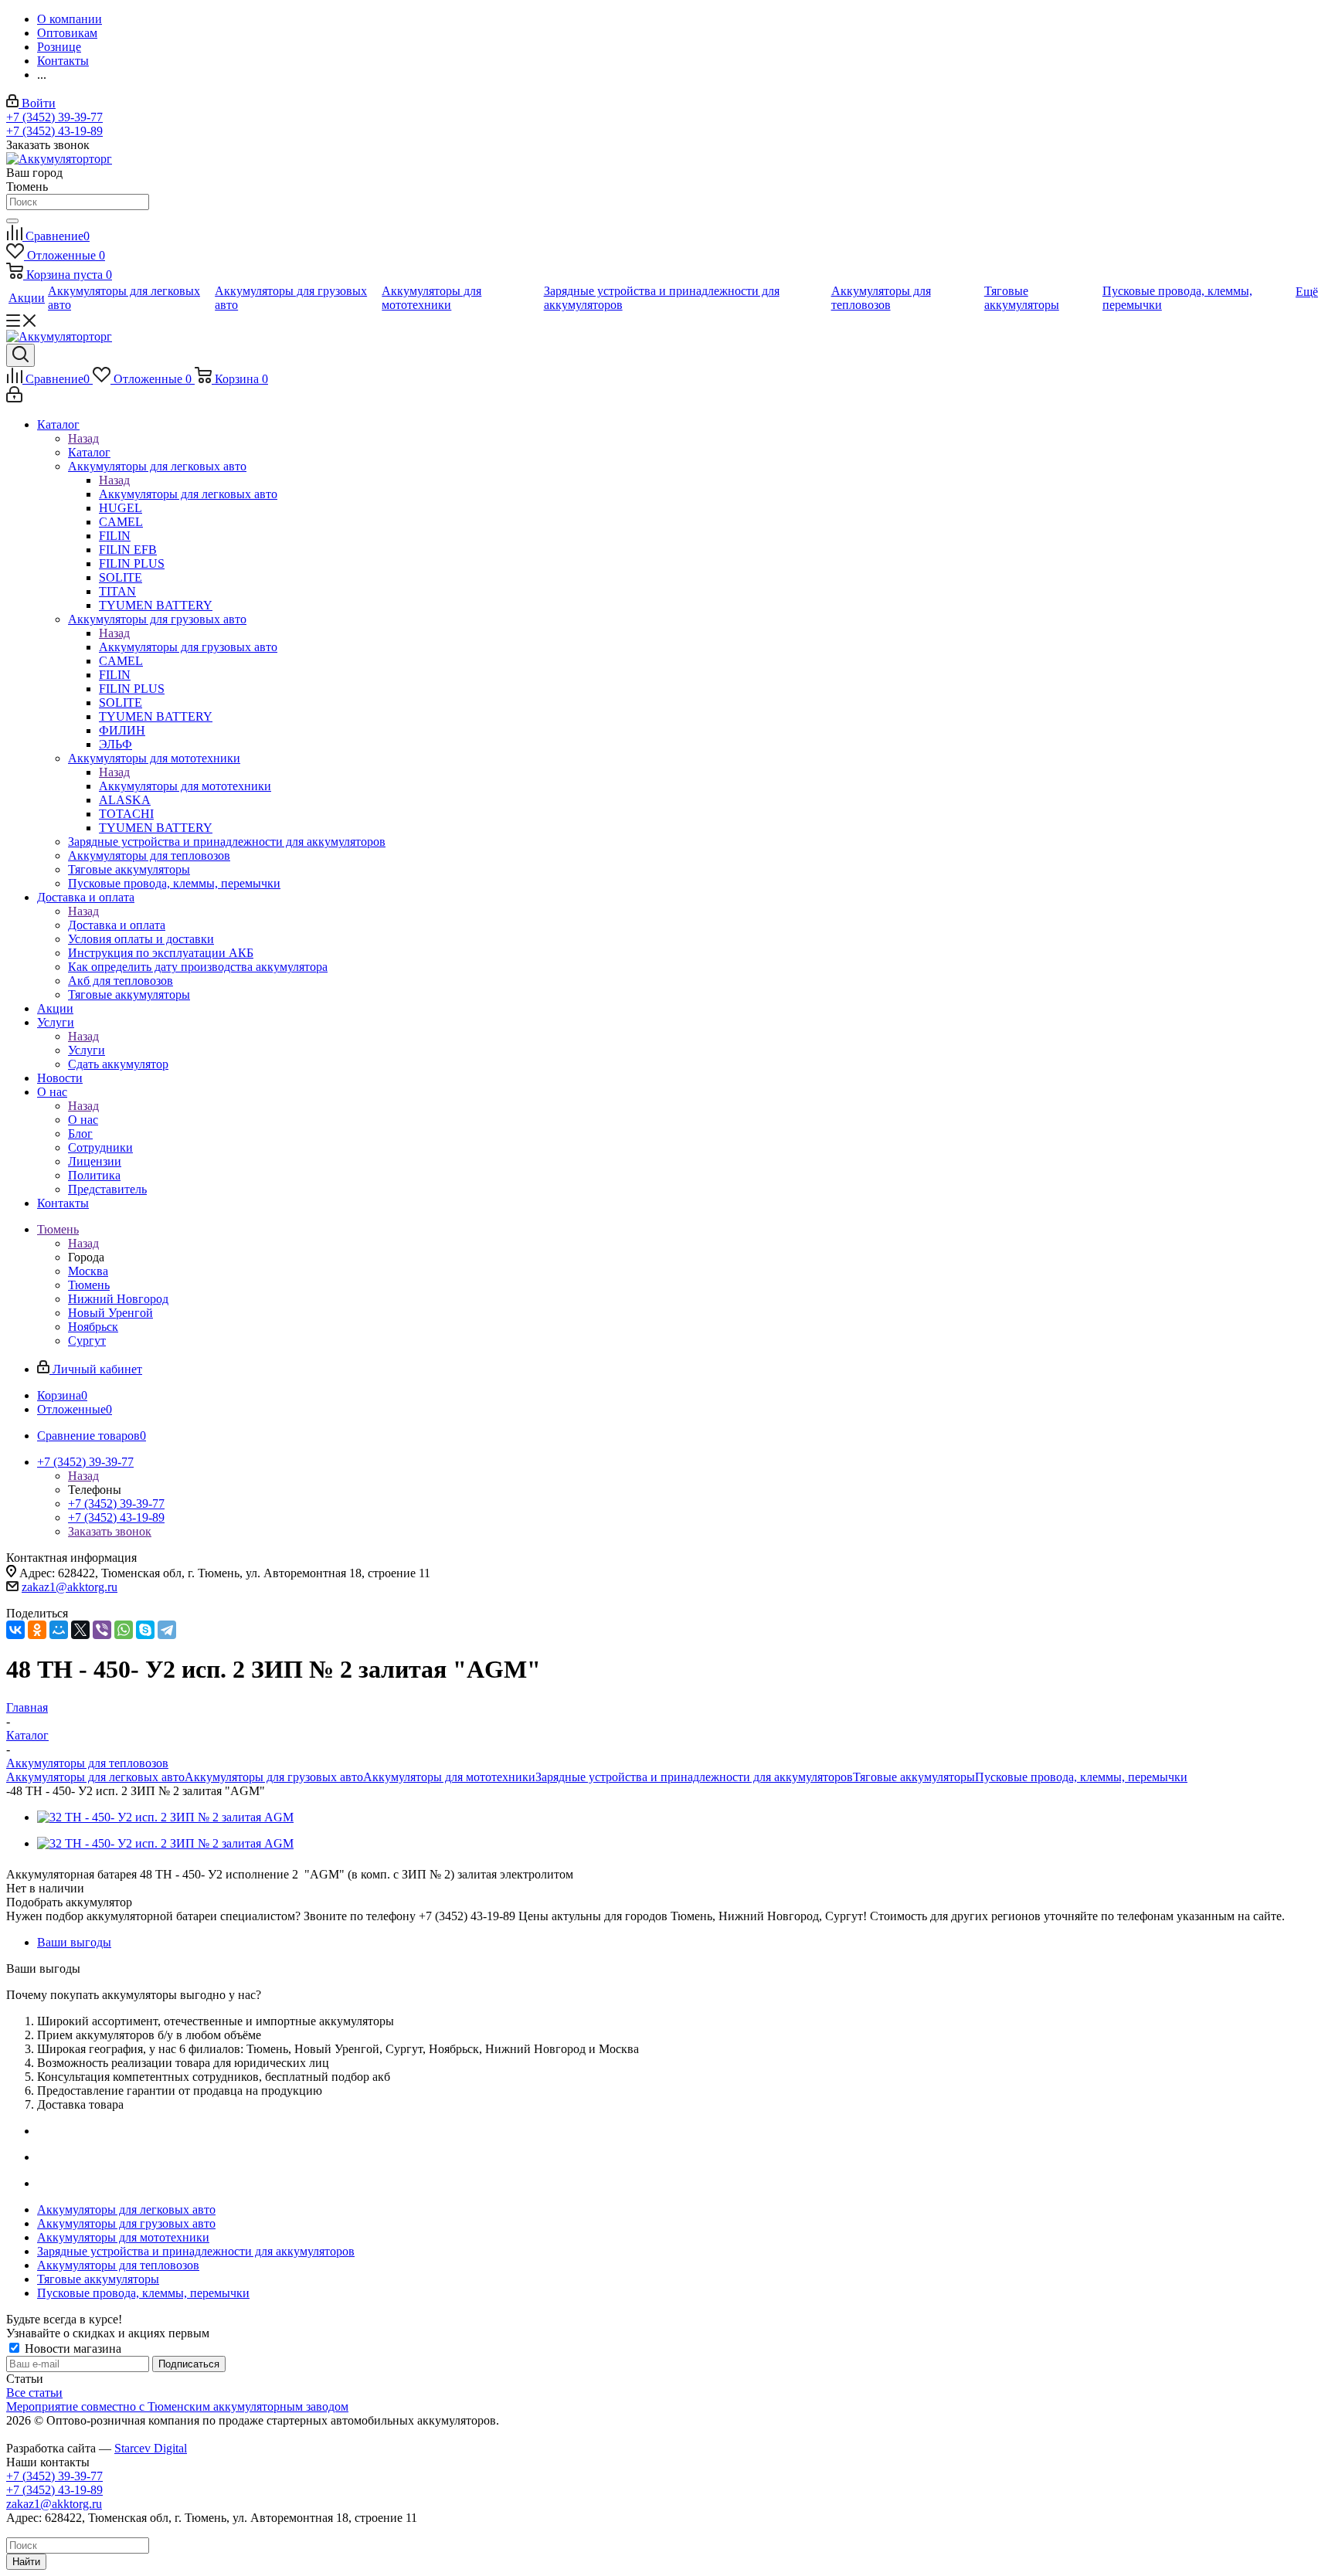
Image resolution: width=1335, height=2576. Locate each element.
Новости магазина (71, 2349)
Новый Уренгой (110, 1313)
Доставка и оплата (117, 925)
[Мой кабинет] (14, 398)
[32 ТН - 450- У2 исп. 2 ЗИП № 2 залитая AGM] (165, 1817)
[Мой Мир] (59, 1630)
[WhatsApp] (124, 1630)
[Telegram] (167, 1630)
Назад (83, 438)
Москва (88, 1271)
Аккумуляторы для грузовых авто (188, 647)
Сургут (87, 1341)
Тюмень (89, 1285)
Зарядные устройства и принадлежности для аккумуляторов (694, 1777)
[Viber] (102, 1630)
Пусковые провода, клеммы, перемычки (1081, 1777)
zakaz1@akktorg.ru (70, 1587)
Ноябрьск (93, 1327)
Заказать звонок (110, 1531)
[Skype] (145, 1630)
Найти (26, 2562)
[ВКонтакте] (15, 1630)
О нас (83, 1120)
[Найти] (12, 221)
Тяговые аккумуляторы (914, 1777)
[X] (80, 1630)
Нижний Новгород (118, 1299)
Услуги (87, 1050)
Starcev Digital (151, 2448)
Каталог (89, 452)
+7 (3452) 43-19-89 (54, 131)
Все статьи (34, 2393)
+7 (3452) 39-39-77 (54, 117)
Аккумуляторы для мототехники (185, 786)
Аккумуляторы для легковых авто (188, 494)
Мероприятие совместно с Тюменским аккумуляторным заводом (177, 2406)
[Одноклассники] (37, 1630)
